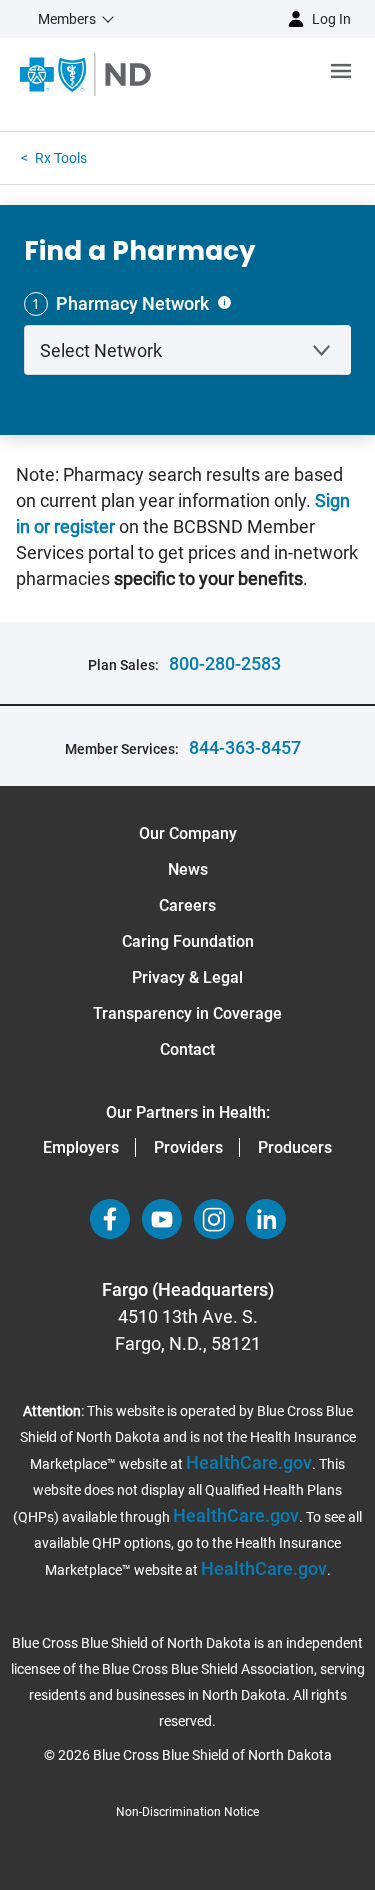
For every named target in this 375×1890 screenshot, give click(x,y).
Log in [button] (331, 19)
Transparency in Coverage (187, 1013)
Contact (187, 1049)
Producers (295, 1147)
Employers (81, 1147)
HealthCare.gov (249, 1462)
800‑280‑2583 (225, 663)
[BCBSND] (85, 74)
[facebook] (110, 1219)
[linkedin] (266, 1219)
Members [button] (67, 19)
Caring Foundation (188, 941)
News (188, 869)
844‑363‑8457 (245, 747)
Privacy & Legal (187, 977)
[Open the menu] (263, 74)
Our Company (188, 833)
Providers (188, 1147)
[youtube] (162, 1219)
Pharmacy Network (132, 303)
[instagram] (214, 1219)
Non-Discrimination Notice (187, 1812)
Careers (187, 905)
